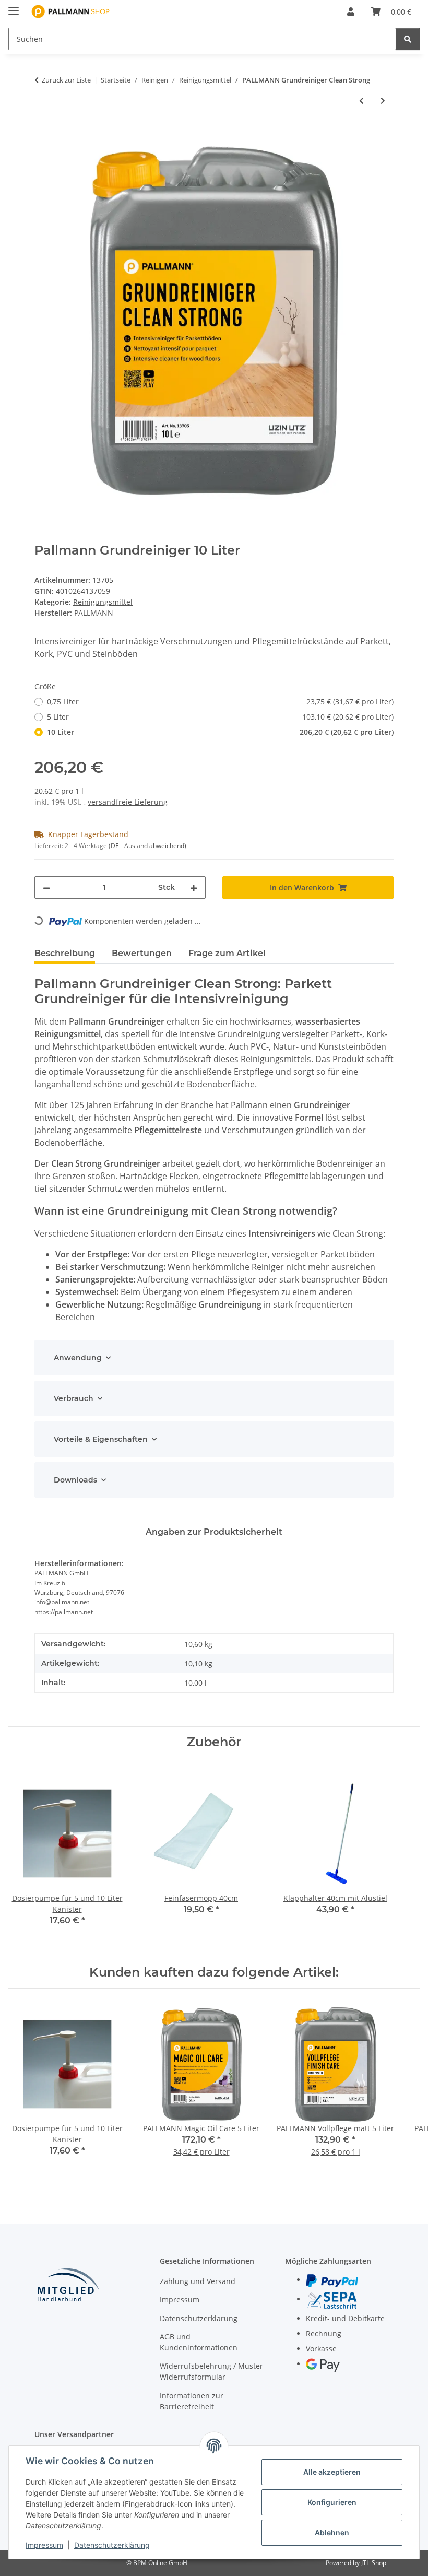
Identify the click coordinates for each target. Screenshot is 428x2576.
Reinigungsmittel (103, 602)
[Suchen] (408, 39)
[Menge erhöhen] (194, 887)
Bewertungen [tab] (142, 953)
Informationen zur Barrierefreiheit (192, 2401)
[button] (351, 11)
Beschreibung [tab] (65, 953)
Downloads (75, 1480)
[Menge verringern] (46, 887)
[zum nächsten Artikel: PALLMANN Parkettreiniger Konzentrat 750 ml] (383, 101)
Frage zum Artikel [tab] (227, 953)
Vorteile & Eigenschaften (101, 1439)
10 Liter (220, 732)
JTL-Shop (374, 2563)
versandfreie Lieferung (128, 802)
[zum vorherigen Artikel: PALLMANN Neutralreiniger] (361, 101)
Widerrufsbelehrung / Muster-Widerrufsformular (213, 2371)
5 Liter (220, 717)
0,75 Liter (220, 702)
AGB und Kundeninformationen (199, 2342)
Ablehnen (332, 2532)
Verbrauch (74, 1398)
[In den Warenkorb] (43, 135)
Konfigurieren (332, 2502)
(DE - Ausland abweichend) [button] (147, 846)
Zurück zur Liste (66, 80)
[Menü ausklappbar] (14, 7)
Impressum (44, 2545)
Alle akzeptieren (332, 2472)
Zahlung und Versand (198, 2281)
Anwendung (78, 1358)
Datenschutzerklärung (112, 2545)
